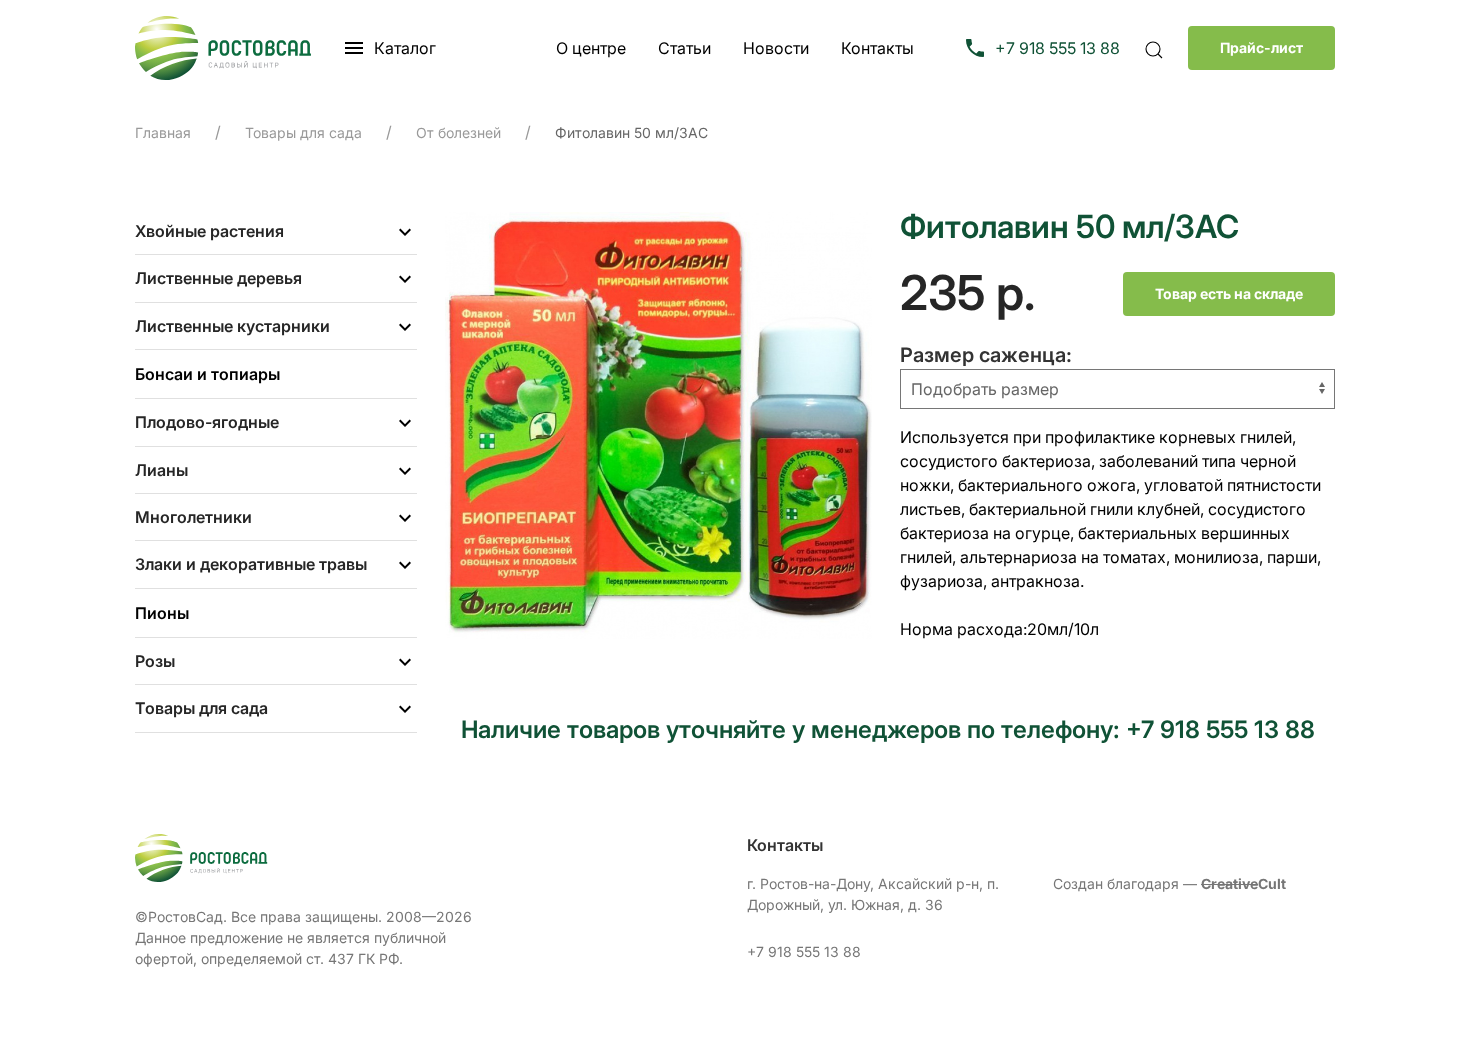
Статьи (684, 48)
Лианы (161, 470)
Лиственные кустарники (232, 326)
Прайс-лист (1261, 47)
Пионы (162, 613)
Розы (155, 661)
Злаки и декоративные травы (251, 564)
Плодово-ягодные (207, 422)
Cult (1243, 883)
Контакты (877, 48)
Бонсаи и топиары (207, 374)
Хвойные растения (209, 231)
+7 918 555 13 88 (804, 951)
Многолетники (193, 517)
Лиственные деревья (218, 278)
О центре (591, 48)
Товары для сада (201, 708)
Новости (776, 48)
